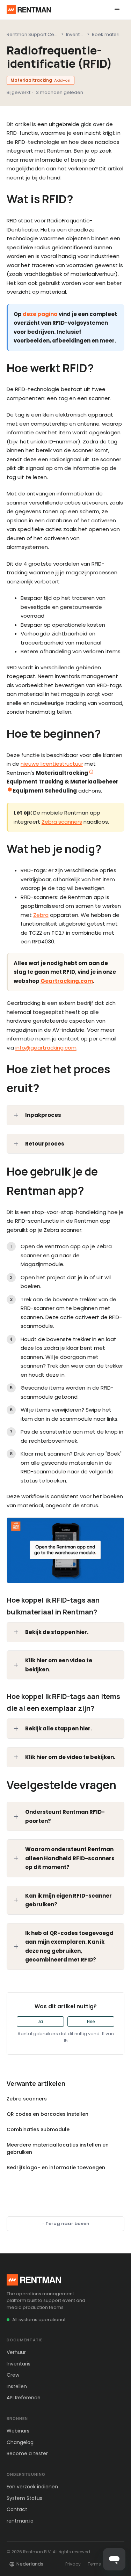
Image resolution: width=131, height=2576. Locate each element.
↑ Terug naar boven (66, 2224)
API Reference (24, 2398)
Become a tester (27, 2453)
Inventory (77, 34)
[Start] (29, 10)
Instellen (17, 2386)
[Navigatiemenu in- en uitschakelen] (117, 10)
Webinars (18, 2431)
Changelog (20, 2442)
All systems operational (39, 2320)
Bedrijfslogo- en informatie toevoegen (56, 2167)
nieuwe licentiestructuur (52, 764)
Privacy (73, 2564)
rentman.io (20, 2521)
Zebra (41, 915)
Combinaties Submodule (38, 2129)
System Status (24, 2498)
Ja (40, 2021)
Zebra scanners (62, 822)
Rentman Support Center (35, 34)
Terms (94, 2564)
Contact (17, 2509)
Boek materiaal (109, 34)
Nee (91, 2021)
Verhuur (16, 2352)
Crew (13, 2375)
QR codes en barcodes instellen (48, 2114)
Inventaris (19, 2364)
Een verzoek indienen (32, 2487)
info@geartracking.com (46, 1048)
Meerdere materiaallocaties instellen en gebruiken (58, 2148)
